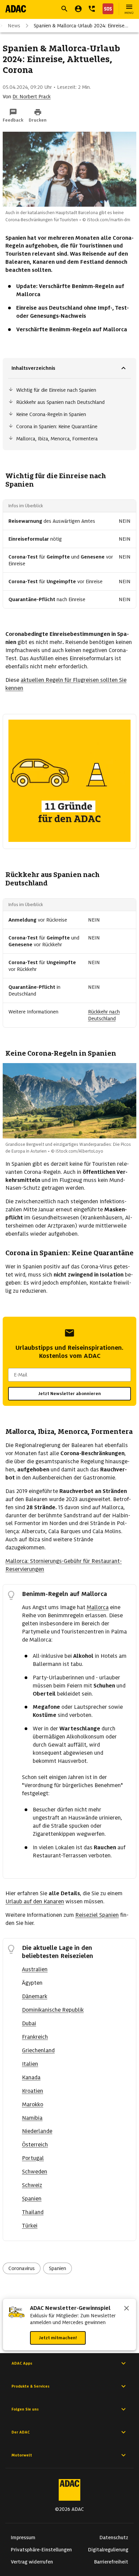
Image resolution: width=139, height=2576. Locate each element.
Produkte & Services (31, 2386)
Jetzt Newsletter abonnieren (69, 1394)
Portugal (33, 2158)
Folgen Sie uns (25, 2409)
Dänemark (35, 1996)
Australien (35, 1969)
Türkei (30, 2226)
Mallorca (98, 1607)
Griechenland (38, 2050)
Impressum (23, 2538)
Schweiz (32, 2185)
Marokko (33, 2104)
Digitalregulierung (108, 2550)
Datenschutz (114, 2538)
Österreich (35, 2145)
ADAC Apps (22, 2363)
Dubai (29, 2023)
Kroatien (33, 2091)
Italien (30, 2064)
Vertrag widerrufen (32, 2562)
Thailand (33, 2212)
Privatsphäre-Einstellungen (41, 2550)
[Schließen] (127, 2309)
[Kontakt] (92, 9)
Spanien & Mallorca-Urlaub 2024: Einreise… (81, 26)
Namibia (32, 2118)
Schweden (35, 2172)
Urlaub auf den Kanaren (35, 1901)
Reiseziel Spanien (97, 1915)
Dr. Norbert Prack (32, 97)
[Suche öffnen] (64, 9)
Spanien (32, 2199)
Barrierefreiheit (111, 2562)
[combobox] (69, 1375)
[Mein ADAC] (78, 9)
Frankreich (35, 2037)
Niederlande (37, 2131)
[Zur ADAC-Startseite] (16, 9)
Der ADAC (21, 2432)
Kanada (31, 2077)
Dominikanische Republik (53, 2010)
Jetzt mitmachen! (58, 2338)
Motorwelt (22, 2455)
